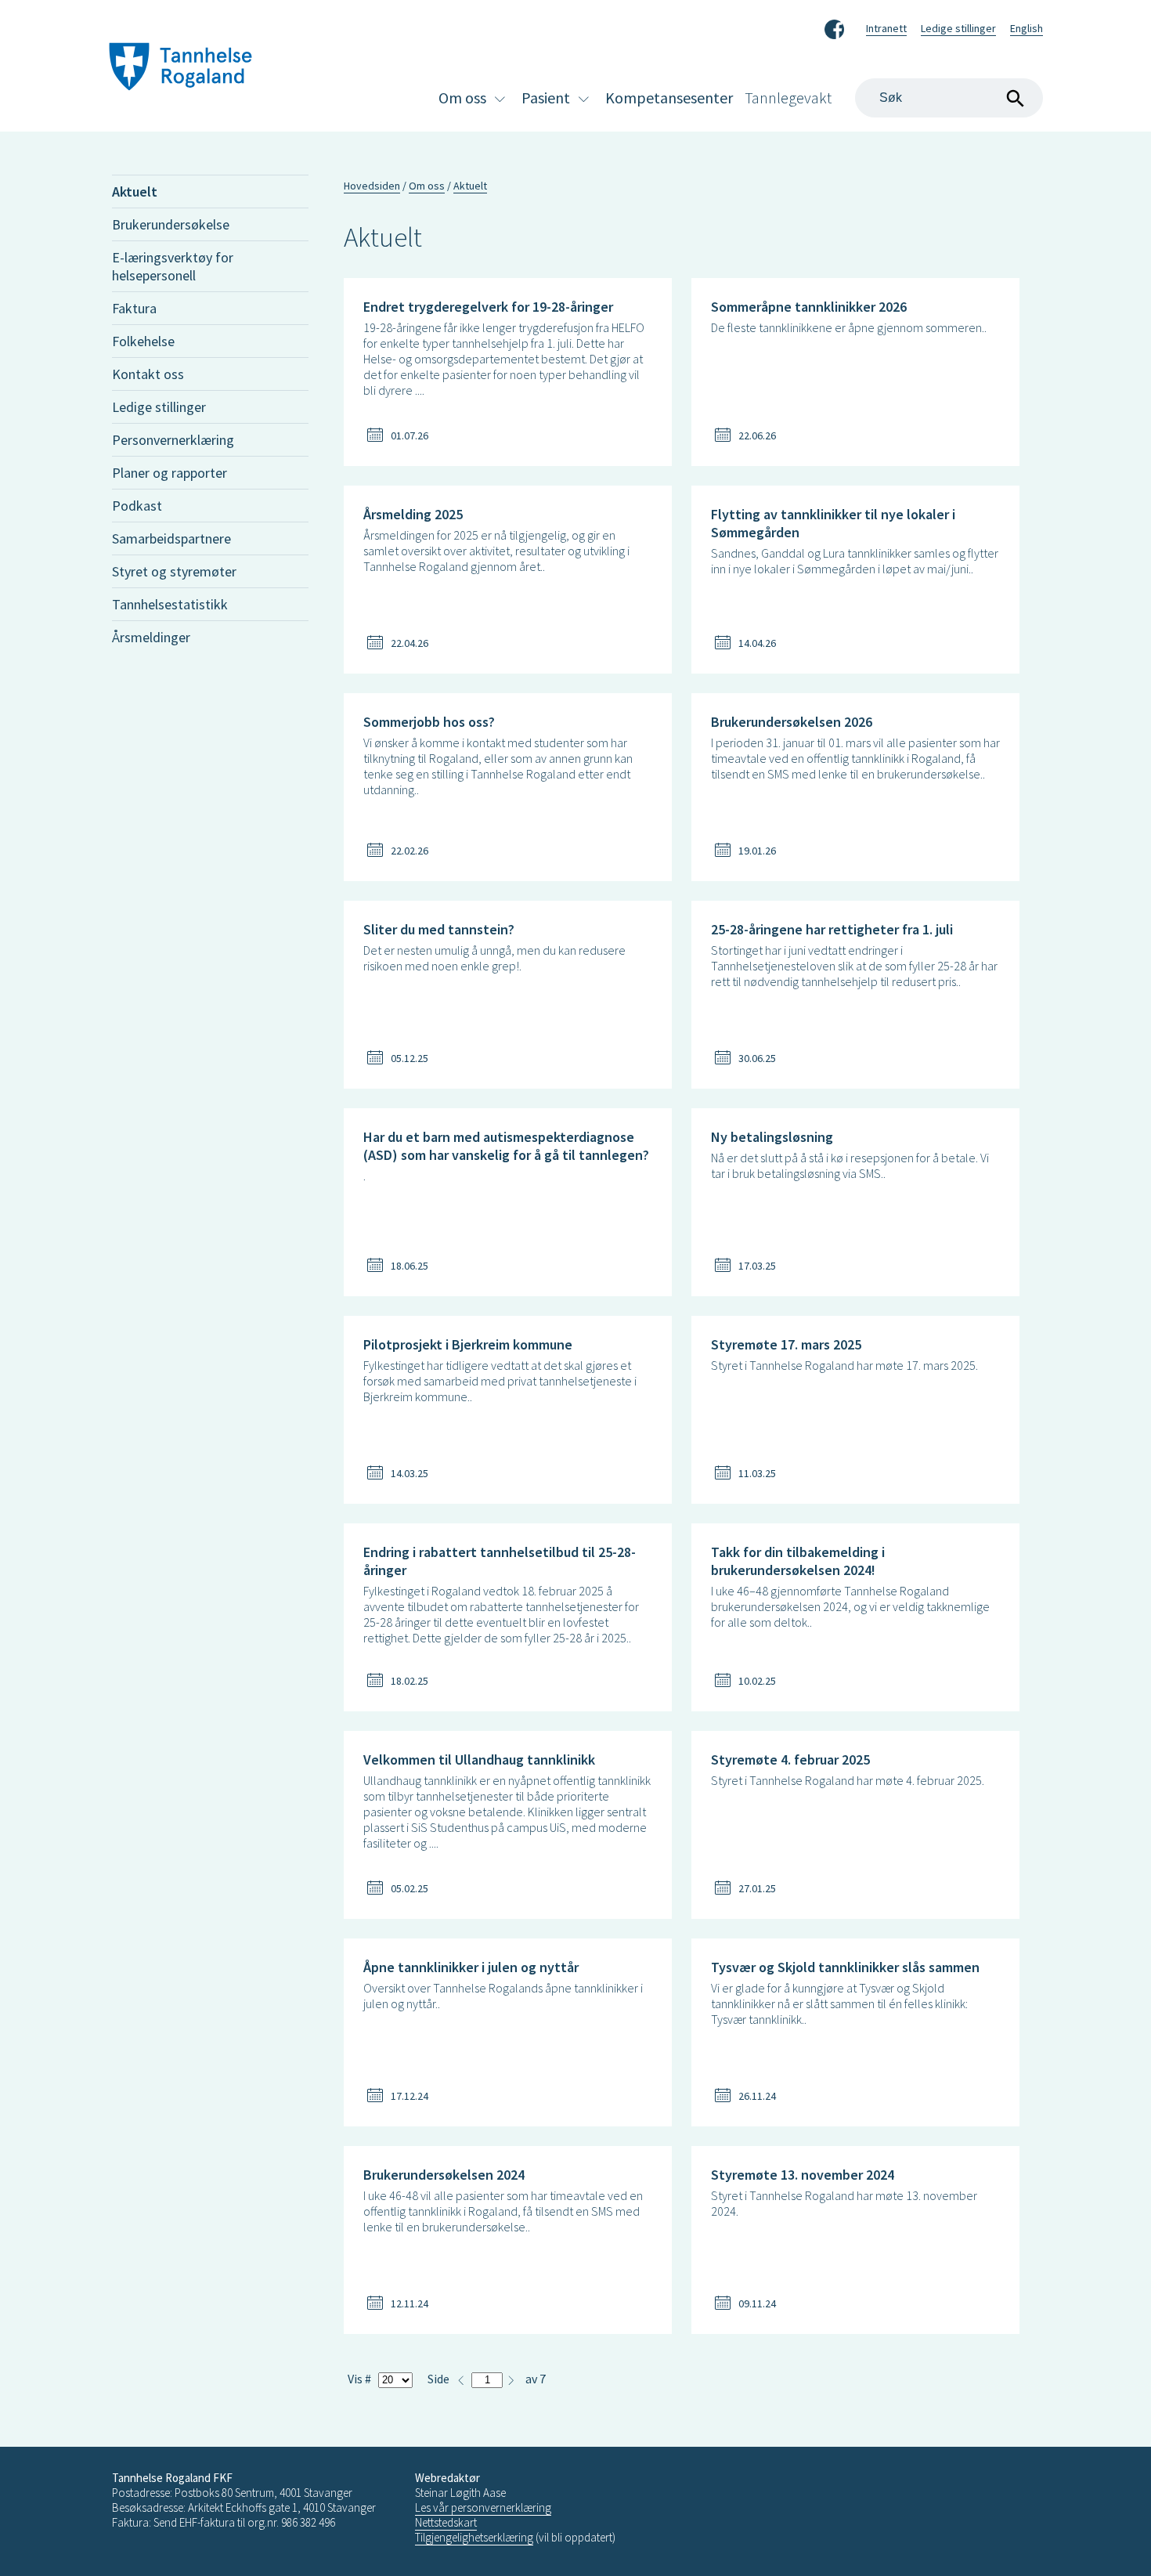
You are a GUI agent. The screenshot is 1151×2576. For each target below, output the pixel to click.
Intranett (886, 28)
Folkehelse (143, 341)
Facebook (834, 27)
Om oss (462, 98)
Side (438, 2379)
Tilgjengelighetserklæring (474, 2537)
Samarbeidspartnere (171, 538)
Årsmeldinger (151, 637)
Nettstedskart (446, 2522)
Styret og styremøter (174, 571)
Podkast (137, 506)
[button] (511, 2378)
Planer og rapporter (170, 473)
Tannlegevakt (788, 98)
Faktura (134, 308)
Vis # (359, 2379)
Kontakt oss (148, 374)
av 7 (536, 2379)
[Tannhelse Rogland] (180, 69)
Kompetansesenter (669, 98)
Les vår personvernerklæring (483, 2507)
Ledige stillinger (958, 28)
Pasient (546, 98)
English (1027, 28)
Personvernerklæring (173, 440)
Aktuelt (135, 191)
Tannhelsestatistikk (170, 604)
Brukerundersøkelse (171, 224)
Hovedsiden (372, 186)
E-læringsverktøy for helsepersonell (173, 266)
